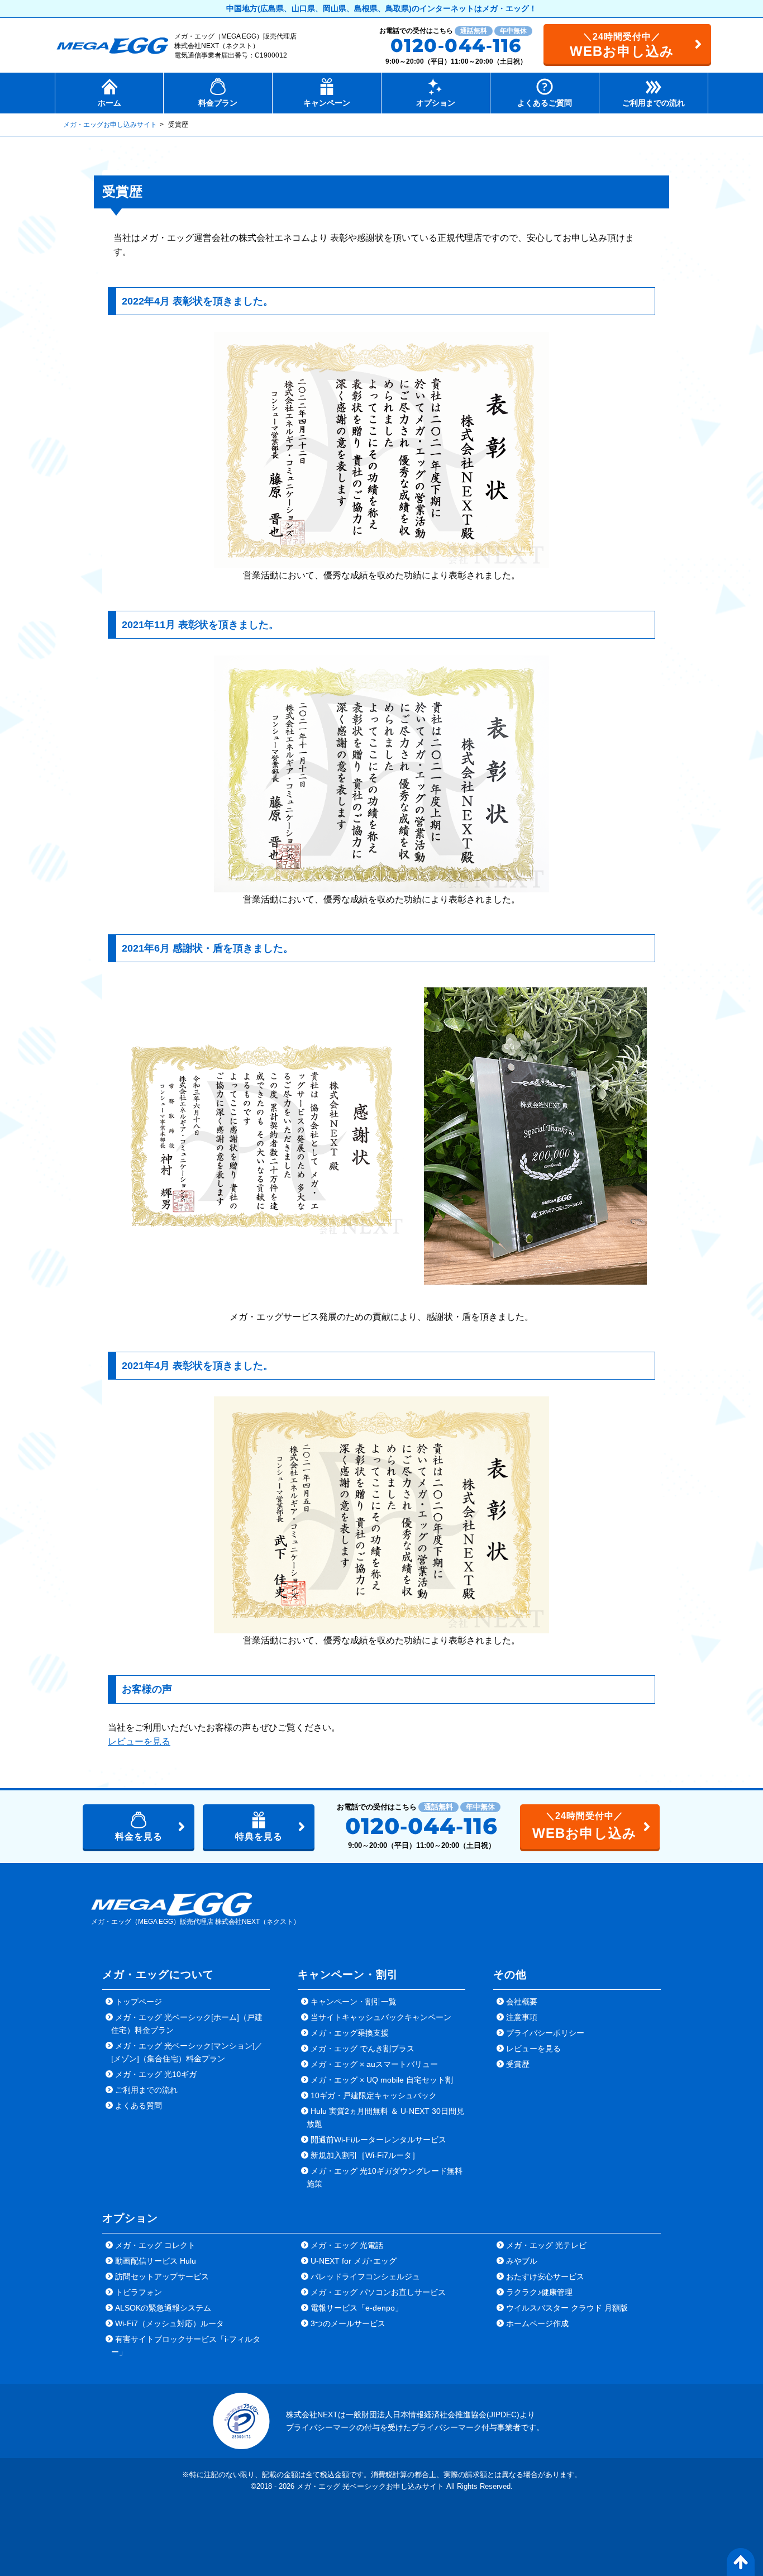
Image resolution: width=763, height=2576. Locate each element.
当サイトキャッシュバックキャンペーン (381, 2017)
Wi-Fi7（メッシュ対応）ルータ (170, 2323)
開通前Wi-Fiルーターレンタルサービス (378, 2140)
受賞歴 (518, 2064)
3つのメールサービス (348, 2323)
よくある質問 (139, 2106)
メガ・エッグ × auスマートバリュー (374, 2064)
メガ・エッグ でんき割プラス (363, 2049)
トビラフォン (139, 2292)
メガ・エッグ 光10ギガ (156, 2074)
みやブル (522, 2261)
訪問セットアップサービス (162, 2276)
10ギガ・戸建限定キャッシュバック (374, 2095)
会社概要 (522, 2002)
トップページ (139, 2002)
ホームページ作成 (537, 2323)
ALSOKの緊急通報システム (163, 2308)
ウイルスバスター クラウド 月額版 (567, 2308)
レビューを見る (139, 1741)
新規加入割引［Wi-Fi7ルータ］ (365, 2155)
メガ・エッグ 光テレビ (546, 2245)
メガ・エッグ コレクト (155, 2245)
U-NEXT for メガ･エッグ (354, 2261)
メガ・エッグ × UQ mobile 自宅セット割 (382, 2080)
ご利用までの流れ (146, 2090)
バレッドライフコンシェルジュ (365, 2276)
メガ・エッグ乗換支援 (350, 2033)
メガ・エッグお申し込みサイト (110, 125)
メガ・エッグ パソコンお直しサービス (378, 2292)
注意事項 (522, 2017)
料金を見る (139, 1836)
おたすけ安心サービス (545, 2276)
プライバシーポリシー (545, 2033)
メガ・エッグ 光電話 (347, 2245)
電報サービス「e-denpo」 (357, 2308)
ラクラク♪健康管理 (539, 2292)
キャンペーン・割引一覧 (354, 2002)
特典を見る (259, 1836)
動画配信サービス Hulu (156, 2261)
